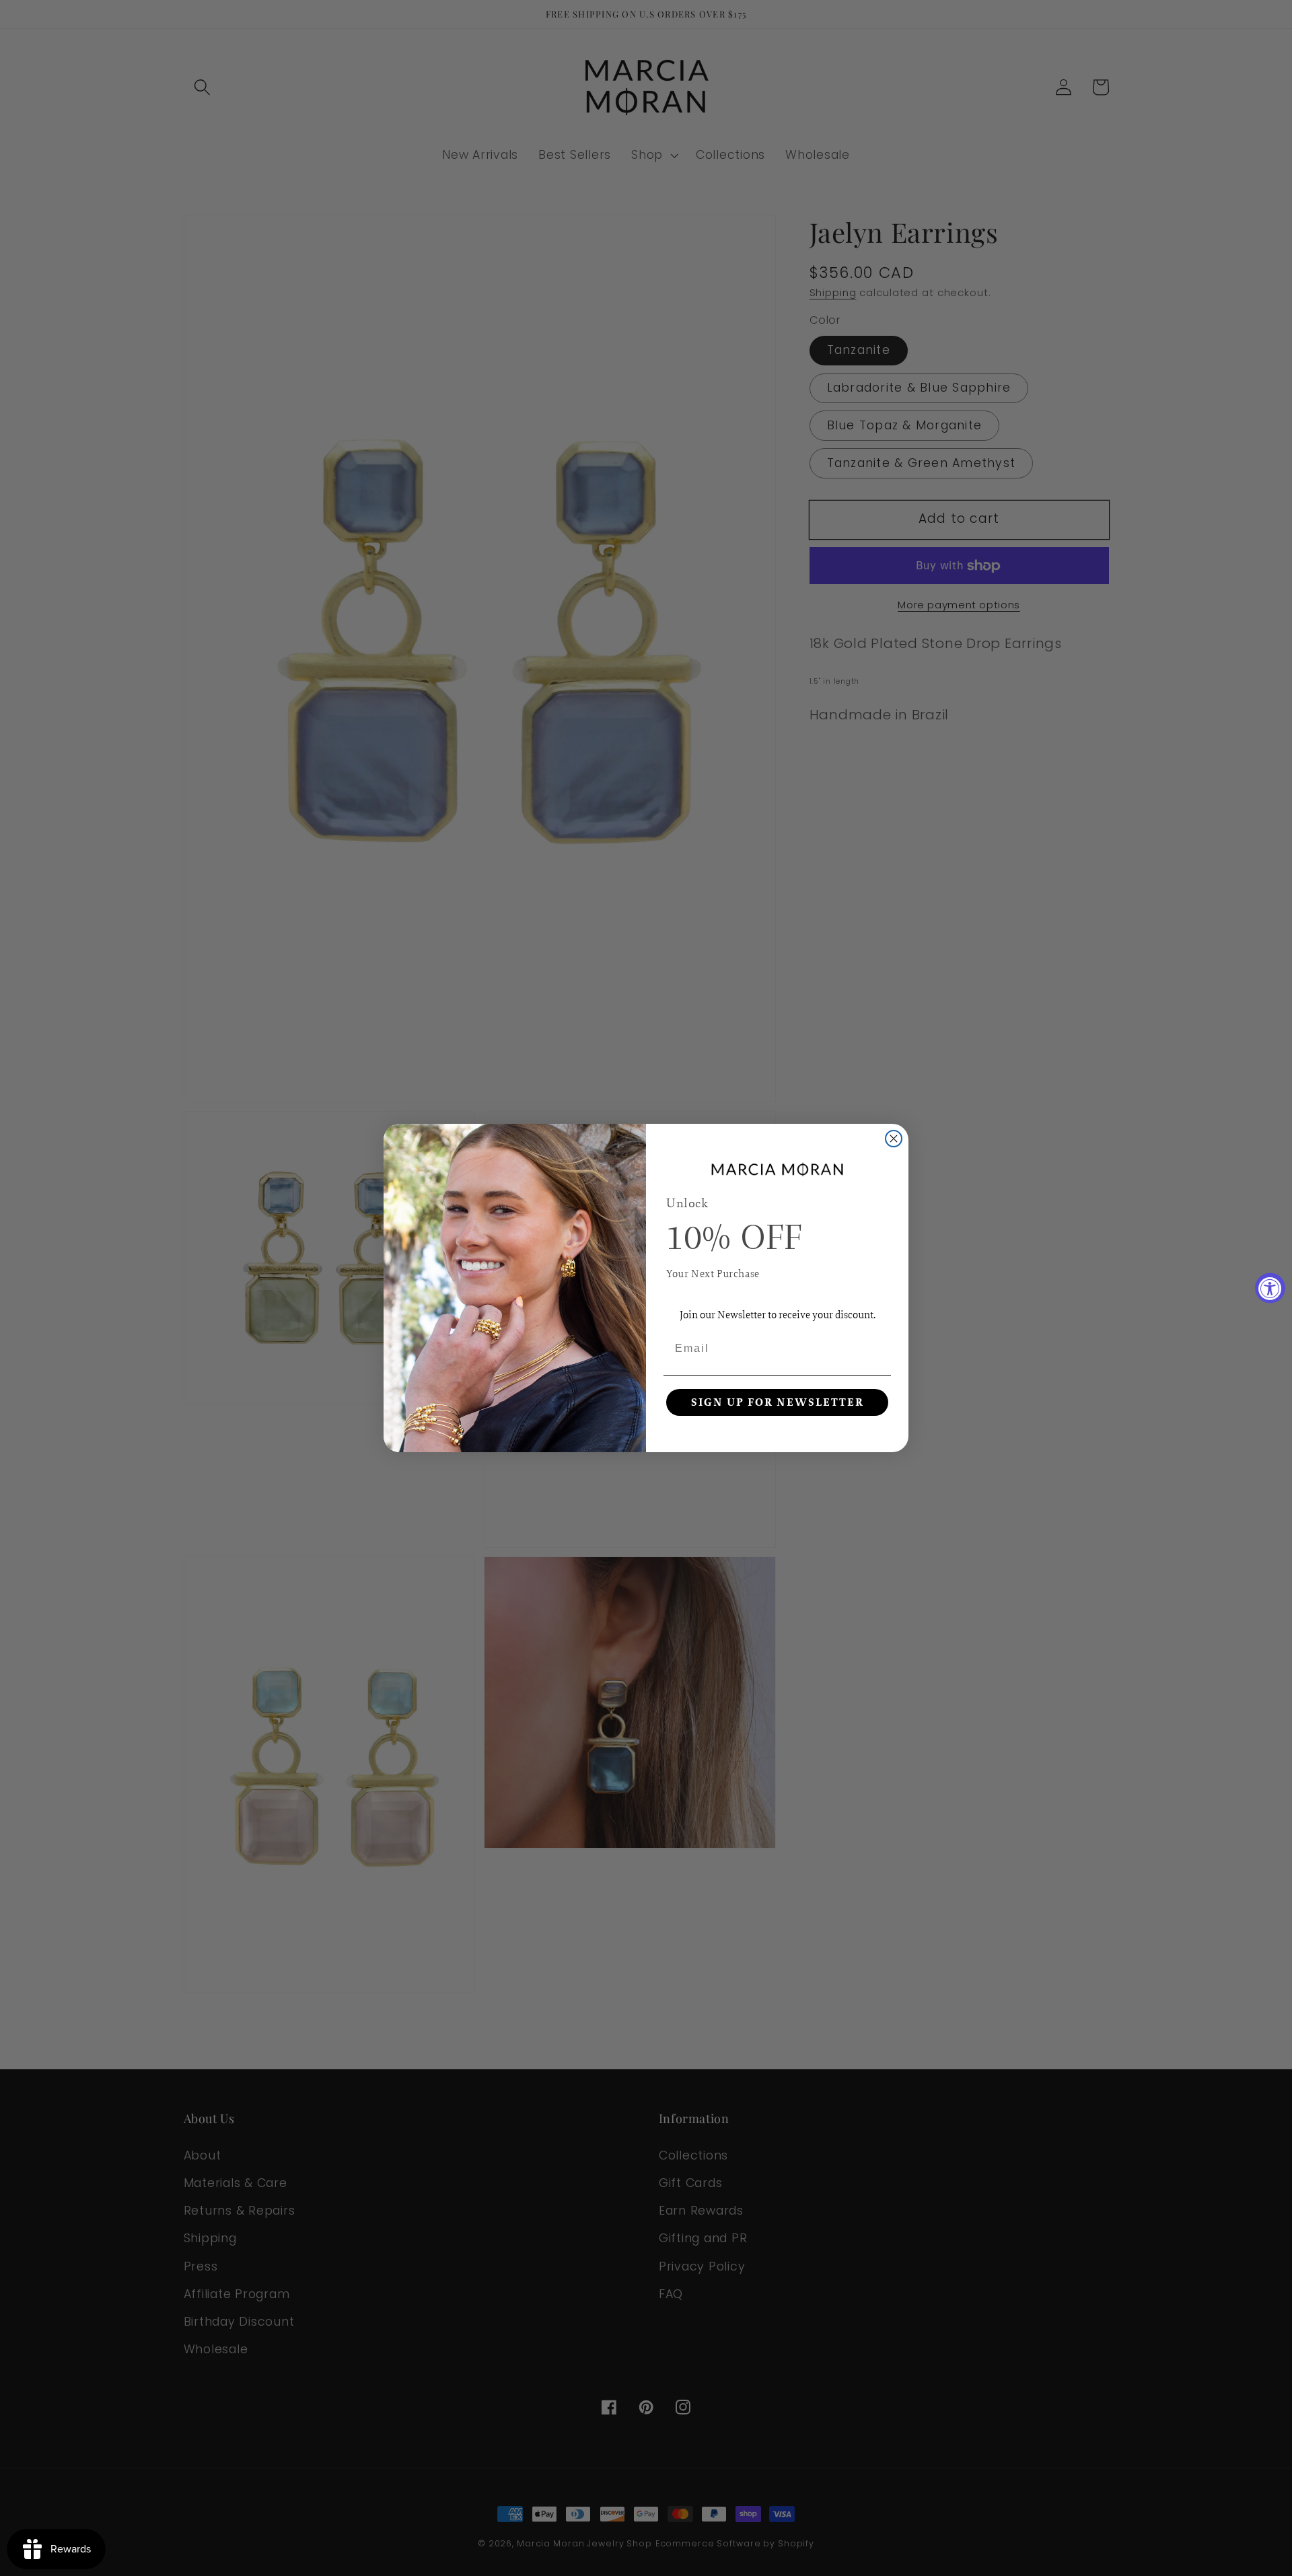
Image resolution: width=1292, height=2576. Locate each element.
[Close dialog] (894, 1139)
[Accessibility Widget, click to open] (1270, 1288)
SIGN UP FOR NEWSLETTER (778, 1402)
